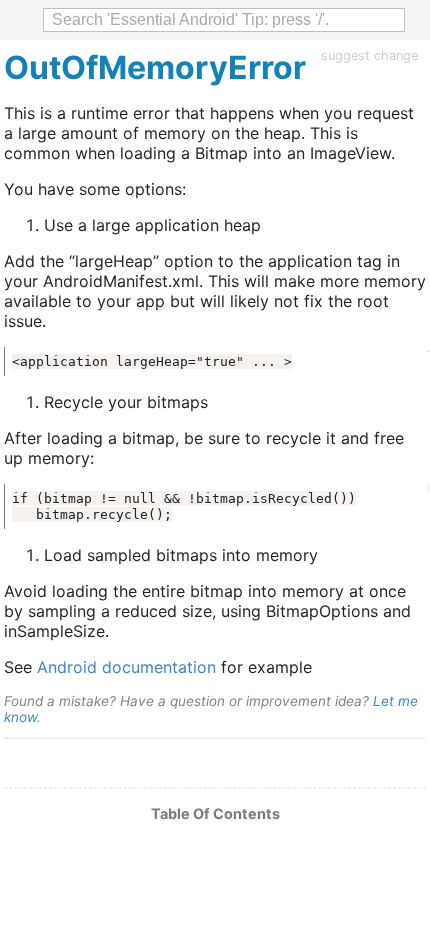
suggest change (369, 55)
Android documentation (126, 667)
